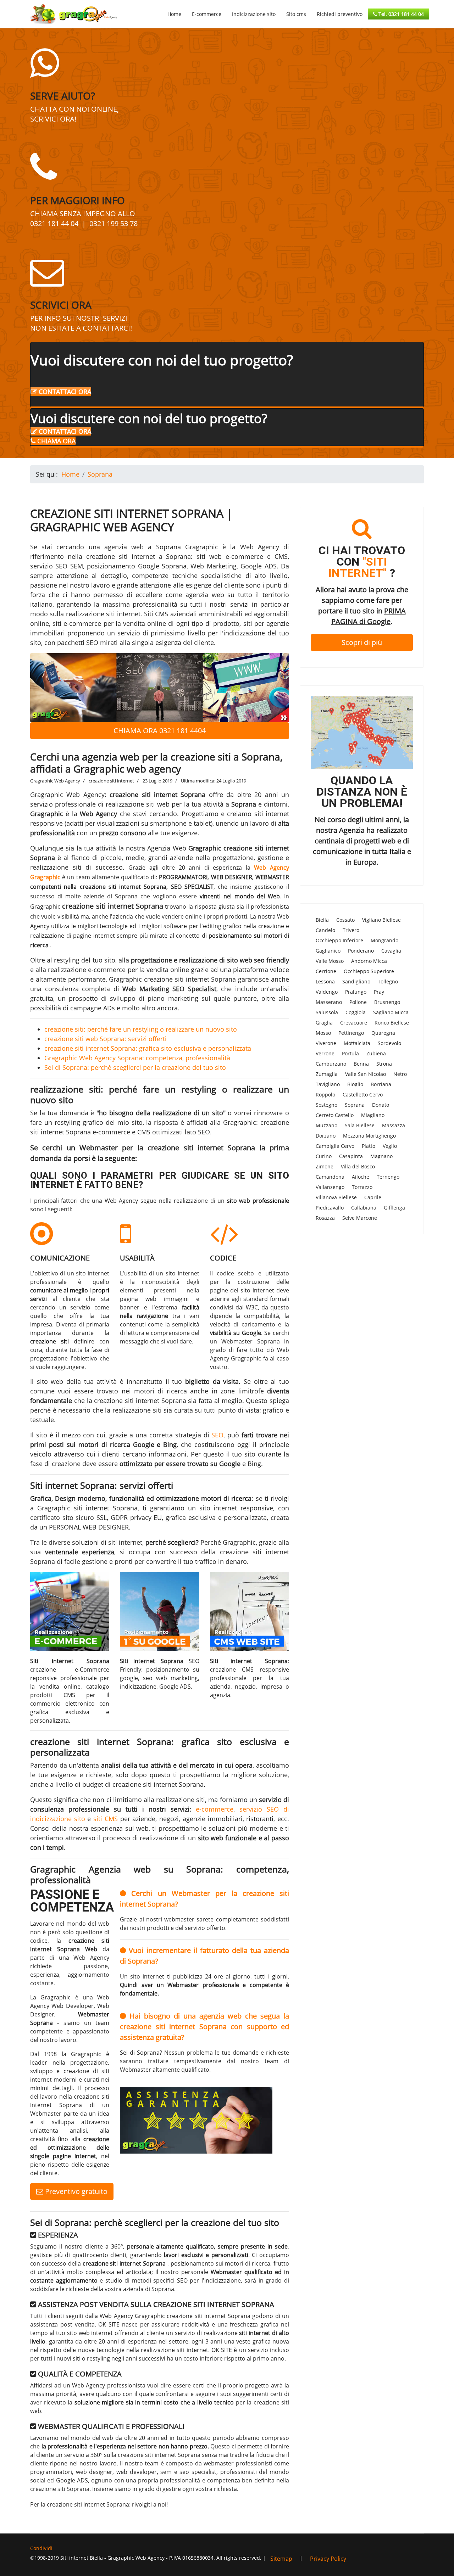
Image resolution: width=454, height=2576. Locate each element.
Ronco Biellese (392, 1023)
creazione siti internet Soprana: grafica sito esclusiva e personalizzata (148, 1048)
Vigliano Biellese (381, 920)
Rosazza (325, 1218)
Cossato (345, 920)
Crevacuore (354, 1023)
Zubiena (376, 1053)
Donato (381, 1105)
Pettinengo (351, 1033)
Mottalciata (357, 1043)
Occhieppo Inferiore (339, 940)
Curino (324, 1156)
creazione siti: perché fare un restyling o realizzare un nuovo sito (141, 1029)
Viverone (326, 1043)
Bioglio (355, 1084)
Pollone (358, 1002)
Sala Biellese (360, 1125)
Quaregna (383, 1033)
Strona (384, 1064)
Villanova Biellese (336, 1197)
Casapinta (351, 1156)
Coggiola (356, 1012)
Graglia (324, 1023)
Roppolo (325, 1095)
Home (174, 14)
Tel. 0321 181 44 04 (400, 14)
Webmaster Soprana (250, 1341)
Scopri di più (362, 642)
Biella (322, 920)
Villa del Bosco (358, 1166)
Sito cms (296, 14)
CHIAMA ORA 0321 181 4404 (160, 731)
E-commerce (207, 14)
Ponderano (361, 951)
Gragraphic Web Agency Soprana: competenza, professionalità (137, 1058)
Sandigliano (356, 981)
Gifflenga (394, 1208)
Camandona (330, 1177)
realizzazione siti (56, 867)
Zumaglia (327, 1074)
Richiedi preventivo (340, 14)
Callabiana (364, 1208)
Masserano (329, 1002)
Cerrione (326, 971)
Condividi (41, 2548)
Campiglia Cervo (335, 1146)
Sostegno (326, 1105)
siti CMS (106, 1819)
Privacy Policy (328, 2559)
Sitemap (281, 2559)
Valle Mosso (330, 961)
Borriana (381, 1084)
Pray (379, 992)
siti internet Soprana (106, 1508)
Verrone (325, 1053)
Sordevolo (389, 1043)
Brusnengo (387, 1002)
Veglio (390, 1146)
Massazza (394, 1125)
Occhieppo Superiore (369, 971)
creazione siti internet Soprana (113, 906)
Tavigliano (328, 1084)
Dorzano (326, 1136)
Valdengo (327, 992)
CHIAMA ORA (56, 441)
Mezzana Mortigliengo (369, 1136)
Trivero (351, 930)
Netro (400, 1074)
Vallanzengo (330, 1187)
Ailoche (361, 1177)
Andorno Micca (369, 961)
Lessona (325, 981)
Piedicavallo (330, 1208)
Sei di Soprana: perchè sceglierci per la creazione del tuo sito (135, 1067)
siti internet (125, 1542)
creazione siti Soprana (60, 2489)
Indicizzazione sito (254, 14)
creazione (66, 1464)
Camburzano (331, 1064)
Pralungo (356, 992)
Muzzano (326, 1125)
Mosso (323, 1033)
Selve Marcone (360, 1218)
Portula (350, 1053)
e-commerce (215, 1809)
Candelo (325, 930)
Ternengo (388, 1177)
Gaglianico (328, 951)
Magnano (381, 1156)
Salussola (327, 1012)
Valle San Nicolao (366, 1074)
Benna (361, 1064)
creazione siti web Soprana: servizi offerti (106, 1039)
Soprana (355, 1105)
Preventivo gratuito (75, 2191)
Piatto (369, 1146)
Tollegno (388, 981)
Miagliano (373, 1115)
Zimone (325, 1166)
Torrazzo (362, 1187)
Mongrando (384, 940)
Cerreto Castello (335, 1115)
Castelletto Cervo (363, 1095)
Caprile (373, 1197)
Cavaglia (391, 951)
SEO (217, 1435)
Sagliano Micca (391, 1012)
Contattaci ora (64, 392)
